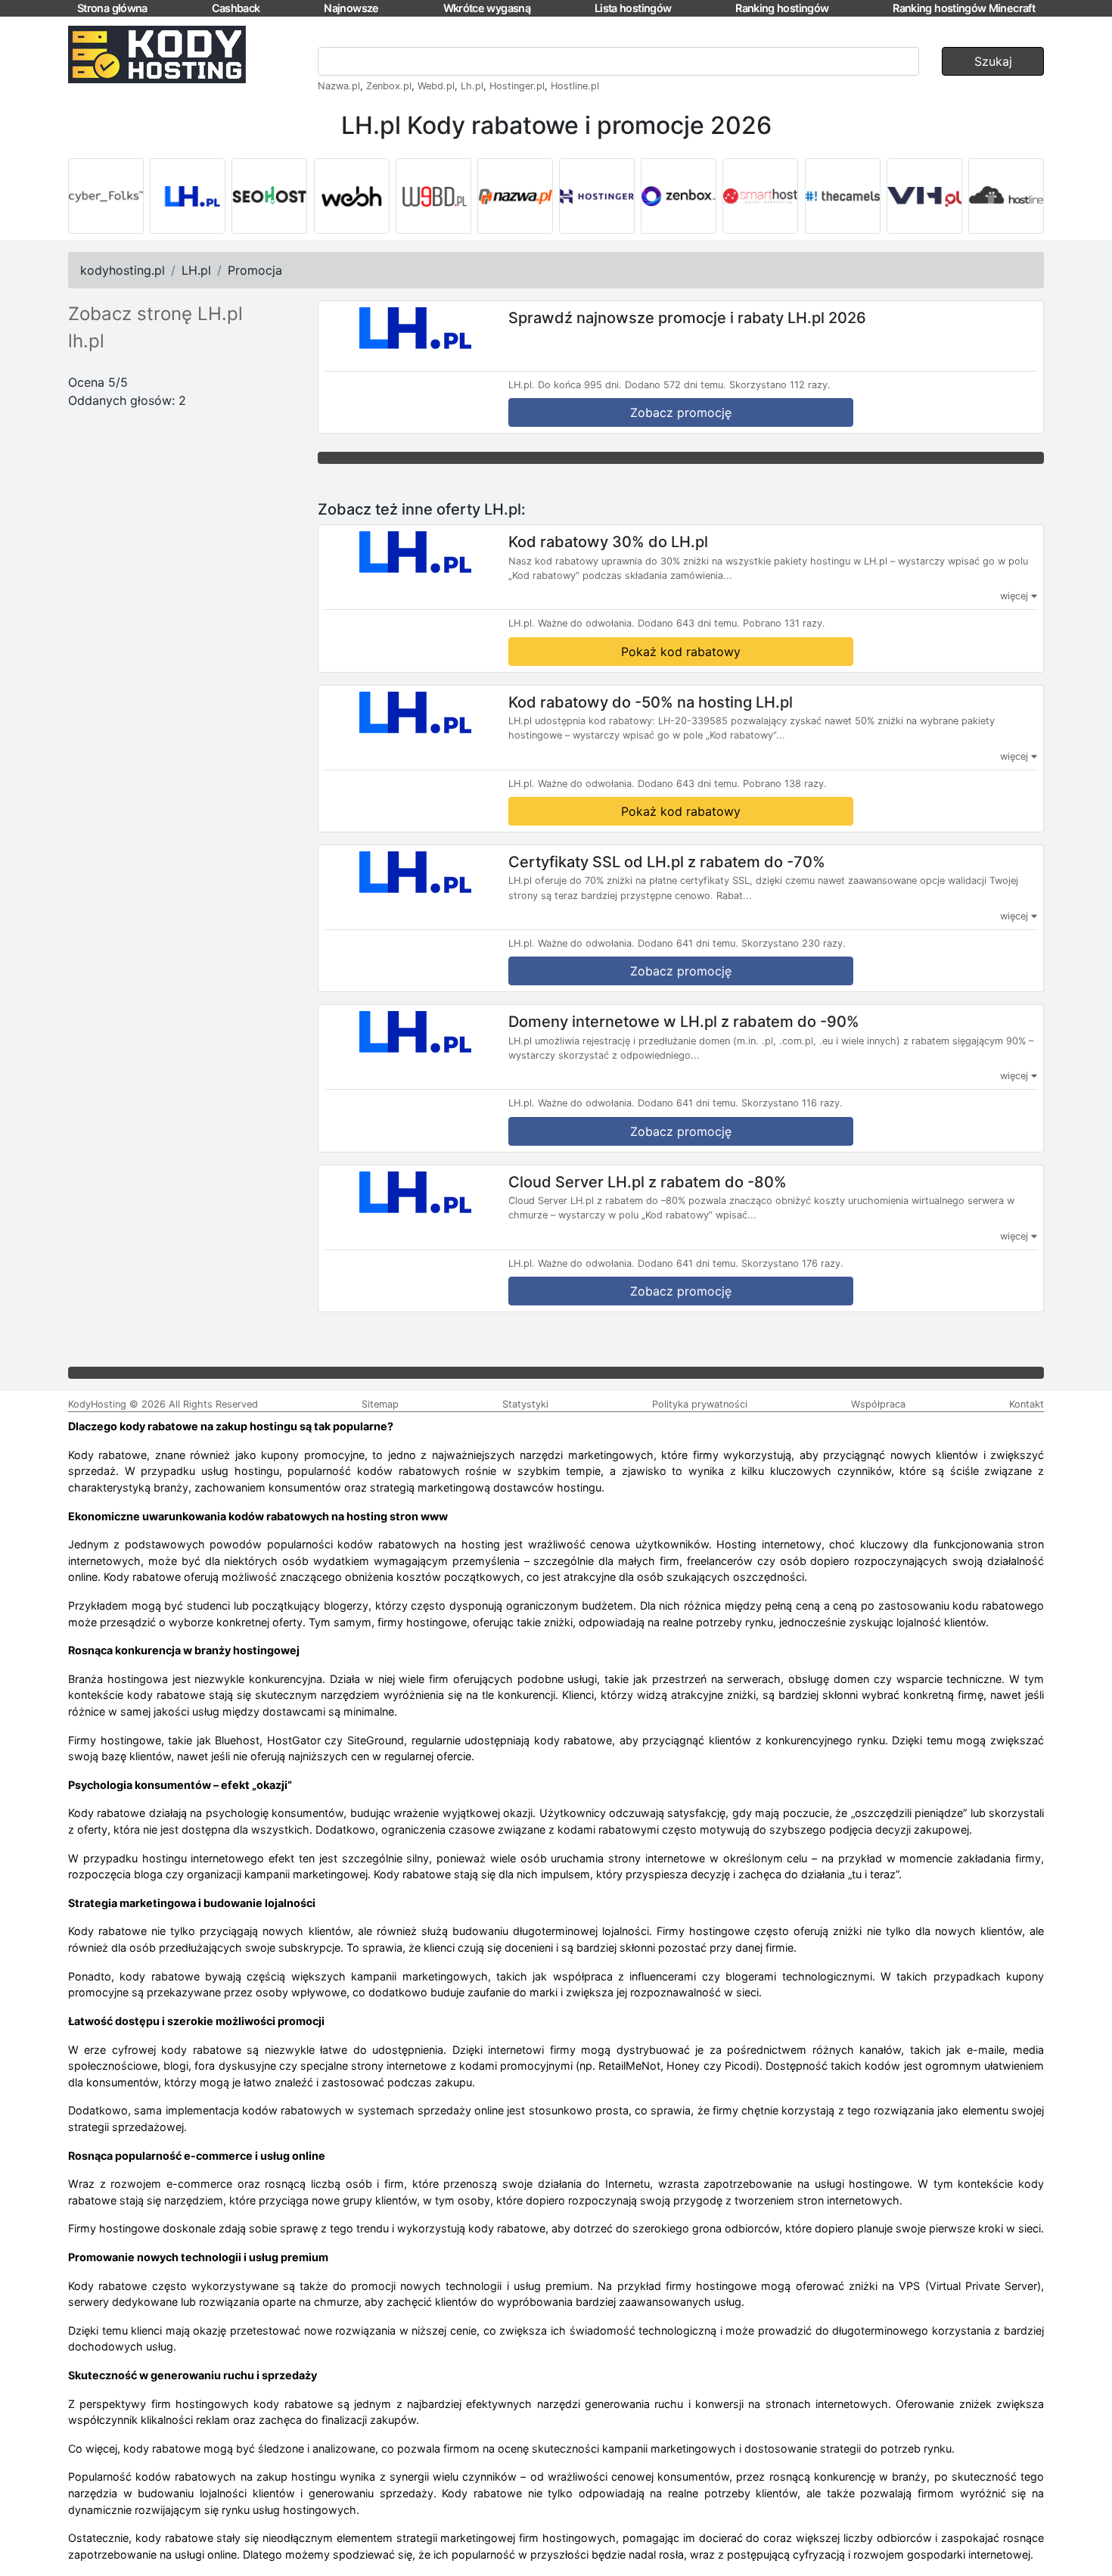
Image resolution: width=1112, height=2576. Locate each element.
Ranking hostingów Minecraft (964, 8)
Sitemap (380, 1404)
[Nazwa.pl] (515, 196)
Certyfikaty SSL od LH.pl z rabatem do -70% (667, 861)
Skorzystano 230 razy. (794, 943)
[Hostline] (1006, 196)
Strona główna (112, 8)
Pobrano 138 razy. (785, 784)
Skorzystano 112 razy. (780, 385)
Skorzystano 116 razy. (792, 1103)
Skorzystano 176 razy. (792, 1263)
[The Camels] (843, 196)
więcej (1016, 596)
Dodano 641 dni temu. (688, 943)
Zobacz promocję (681, 412)
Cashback (236, 8)
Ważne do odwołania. (586, 623)
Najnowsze (351, 8)
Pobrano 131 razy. (784, 623)
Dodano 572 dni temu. (676, 385)
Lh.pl (472, 86)
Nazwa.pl (339, 86)
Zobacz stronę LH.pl (155, 314)
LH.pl (196, 270)
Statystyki (525, 1404)
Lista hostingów (633, 8)
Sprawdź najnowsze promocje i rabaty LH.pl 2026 (687, 318)
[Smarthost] (760, 196)
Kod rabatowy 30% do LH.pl (608, 542)
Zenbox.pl (389, 86)
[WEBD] (433, 196)
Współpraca (878, 1404)
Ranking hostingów (782, 8)
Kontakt (1027, 1404)
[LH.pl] (188, 196)
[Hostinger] (597, 196)
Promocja (255, 270)
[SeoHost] (269, 196)
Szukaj (993, 61)
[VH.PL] (924, 196)
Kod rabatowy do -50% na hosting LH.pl (651, 702)
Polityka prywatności (700, 1404)
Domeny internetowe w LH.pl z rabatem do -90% (684, 1022)
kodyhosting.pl (123, 270)
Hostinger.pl (517, 86)
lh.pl (86, 341)
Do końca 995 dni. (580, 385)
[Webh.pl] (352, 196)
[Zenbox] (679, 196)
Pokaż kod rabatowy (681, 652)
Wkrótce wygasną (487, 8)
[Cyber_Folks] (106, 196)
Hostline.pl (575, 86)
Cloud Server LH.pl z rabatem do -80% (648, 1181)
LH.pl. (522, 385)
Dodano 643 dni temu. (689, 623)
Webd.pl (436, 86)
